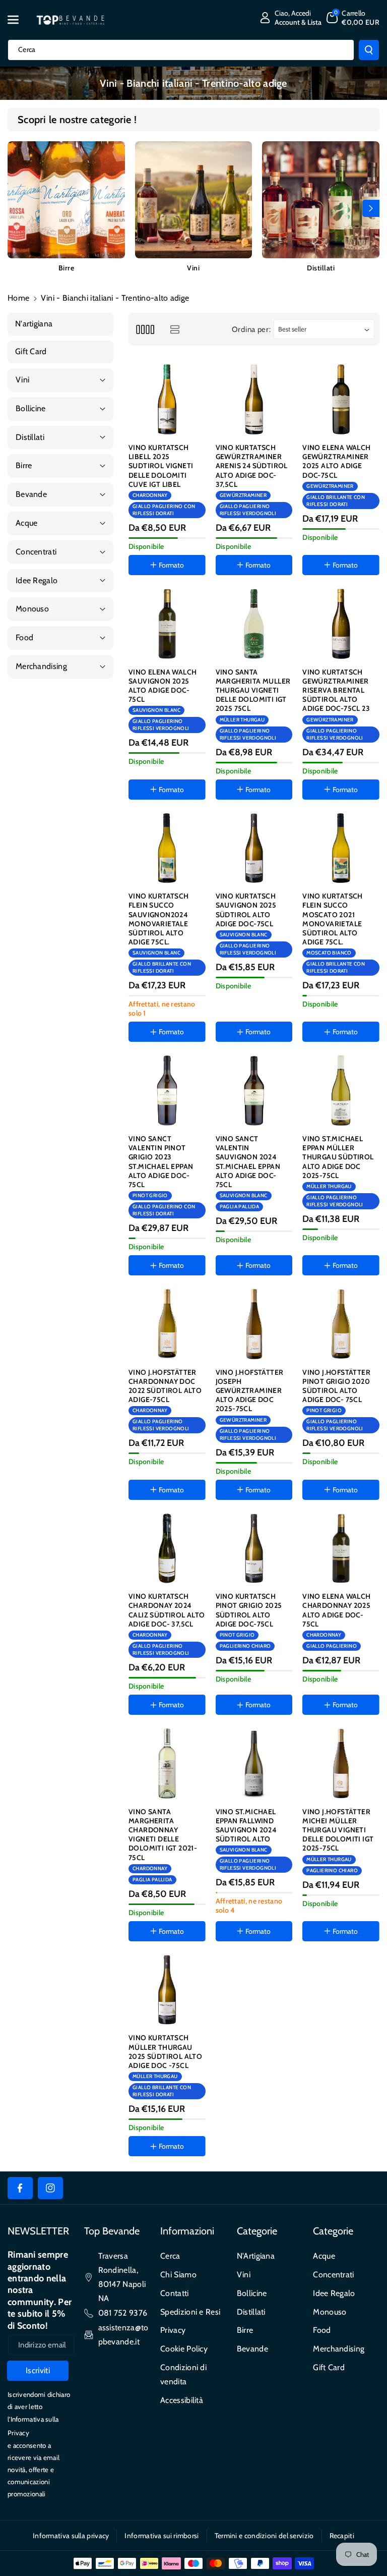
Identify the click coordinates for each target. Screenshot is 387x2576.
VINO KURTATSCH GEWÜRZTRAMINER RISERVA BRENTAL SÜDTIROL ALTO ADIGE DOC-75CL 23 (336, 690)
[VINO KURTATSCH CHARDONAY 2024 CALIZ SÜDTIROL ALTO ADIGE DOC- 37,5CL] (167, 1549)
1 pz (233, 1960)
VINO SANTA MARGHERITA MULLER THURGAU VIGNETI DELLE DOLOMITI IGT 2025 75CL (253, 690)
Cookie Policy (184, 2349)
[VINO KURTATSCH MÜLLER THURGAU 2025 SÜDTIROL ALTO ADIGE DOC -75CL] (167, 1990)
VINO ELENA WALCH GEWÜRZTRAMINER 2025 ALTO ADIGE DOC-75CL (336, 461)
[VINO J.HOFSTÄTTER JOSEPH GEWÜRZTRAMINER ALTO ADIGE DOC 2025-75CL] (254, 1324)
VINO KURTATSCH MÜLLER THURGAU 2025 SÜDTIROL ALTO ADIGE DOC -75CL (165, 2052)
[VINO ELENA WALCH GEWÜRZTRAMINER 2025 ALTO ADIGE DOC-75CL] (341, 399)
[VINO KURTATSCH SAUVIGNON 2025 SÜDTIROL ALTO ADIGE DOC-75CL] (254, 848)
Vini (193, 268)
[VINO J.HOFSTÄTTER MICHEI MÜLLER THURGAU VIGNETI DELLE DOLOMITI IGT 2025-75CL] (341, 1763)
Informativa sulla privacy (71, 2536)
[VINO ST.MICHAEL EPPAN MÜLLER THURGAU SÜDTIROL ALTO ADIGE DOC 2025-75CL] (341, 1090)
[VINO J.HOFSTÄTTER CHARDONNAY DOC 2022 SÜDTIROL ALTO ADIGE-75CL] (167, 1324)
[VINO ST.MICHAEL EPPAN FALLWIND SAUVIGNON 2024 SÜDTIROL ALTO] (254, 1763)
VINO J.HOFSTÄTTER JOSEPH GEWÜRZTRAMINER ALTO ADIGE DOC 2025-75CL (250, 1391)
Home (18, 298)
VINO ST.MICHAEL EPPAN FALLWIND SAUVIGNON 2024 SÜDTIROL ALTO (246, 1826)
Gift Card (329, 2367)
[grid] (145, 329)
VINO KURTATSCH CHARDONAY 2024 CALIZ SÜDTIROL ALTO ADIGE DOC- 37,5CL (167, 1610)
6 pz (261, 1960)
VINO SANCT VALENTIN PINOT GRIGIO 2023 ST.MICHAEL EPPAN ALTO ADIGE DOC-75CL (161, 1162)
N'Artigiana (256, 2256)
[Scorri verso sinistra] (16, 208)
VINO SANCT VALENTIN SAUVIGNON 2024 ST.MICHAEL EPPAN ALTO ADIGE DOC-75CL (248, 1162)
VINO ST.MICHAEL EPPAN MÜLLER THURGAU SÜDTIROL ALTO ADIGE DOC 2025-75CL (338, 1157)
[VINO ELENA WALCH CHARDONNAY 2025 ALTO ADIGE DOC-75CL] (341, 1549)
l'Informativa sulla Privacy (33, 2426)
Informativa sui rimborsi (162, 2536)
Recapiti (342, 2536)
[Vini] (194, 200)
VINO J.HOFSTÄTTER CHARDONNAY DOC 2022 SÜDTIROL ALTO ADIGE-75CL (165, 1386)
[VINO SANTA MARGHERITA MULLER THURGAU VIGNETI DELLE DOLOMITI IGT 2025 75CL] (254, 624)
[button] (19, 20)
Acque (324, 2256)
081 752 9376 (123, 2313)
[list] (175, 329)
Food (322, 2330)
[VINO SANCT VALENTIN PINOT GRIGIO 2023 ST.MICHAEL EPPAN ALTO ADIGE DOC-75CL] (167, 1090)
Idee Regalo (334, 2293)
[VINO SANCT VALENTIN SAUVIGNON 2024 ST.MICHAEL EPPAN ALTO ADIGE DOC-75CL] (254, 1090)
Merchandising (339, 2349)
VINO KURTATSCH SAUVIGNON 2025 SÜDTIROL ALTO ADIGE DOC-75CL (246, 910)
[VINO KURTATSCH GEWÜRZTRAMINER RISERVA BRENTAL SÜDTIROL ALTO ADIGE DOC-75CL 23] (341, 624)
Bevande (252, 2349)
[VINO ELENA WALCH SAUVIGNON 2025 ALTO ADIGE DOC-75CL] (167, 624)
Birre (67, 268)
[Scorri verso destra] (371, 208)
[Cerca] (369, 50)
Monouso (330, 2312)
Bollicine (252, 2293)
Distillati (321, 268)
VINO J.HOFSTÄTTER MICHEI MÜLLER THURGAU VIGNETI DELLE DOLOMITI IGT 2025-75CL (338, 1830)
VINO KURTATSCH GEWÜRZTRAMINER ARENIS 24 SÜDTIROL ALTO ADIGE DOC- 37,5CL (252, 466)
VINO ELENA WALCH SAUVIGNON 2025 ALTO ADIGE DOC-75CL (163, 686)
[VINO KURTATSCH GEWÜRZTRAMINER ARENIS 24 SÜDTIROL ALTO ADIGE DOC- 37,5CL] (254, 399)
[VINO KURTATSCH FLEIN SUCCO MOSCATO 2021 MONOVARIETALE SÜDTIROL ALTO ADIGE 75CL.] (341, 848)
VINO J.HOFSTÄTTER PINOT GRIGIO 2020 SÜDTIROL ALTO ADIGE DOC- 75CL (336, 1386)
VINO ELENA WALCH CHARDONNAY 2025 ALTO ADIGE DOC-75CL (336, 1610)
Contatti (174, 2293)
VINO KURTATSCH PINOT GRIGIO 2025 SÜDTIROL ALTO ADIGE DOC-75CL (249, 1610)
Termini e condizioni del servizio (264, 2536)
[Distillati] (321, 200)
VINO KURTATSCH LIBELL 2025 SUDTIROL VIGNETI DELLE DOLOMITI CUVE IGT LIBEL (161, 466)
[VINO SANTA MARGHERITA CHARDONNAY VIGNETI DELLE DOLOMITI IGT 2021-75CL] (167, 1763)
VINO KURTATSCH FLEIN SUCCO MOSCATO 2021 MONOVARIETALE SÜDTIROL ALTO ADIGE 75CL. (333, 919)
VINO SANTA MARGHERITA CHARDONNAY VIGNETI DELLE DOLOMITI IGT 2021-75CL (163, 1835)
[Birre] (66, 200)
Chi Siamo (178, 2275)
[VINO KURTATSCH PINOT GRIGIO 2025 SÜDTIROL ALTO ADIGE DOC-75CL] (254, 1549)
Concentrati (333, 2275)
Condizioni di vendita (183, 2374)
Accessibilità (182, 2400)
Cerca (170, 2256)
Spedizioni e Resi (190, 2312)
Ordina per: (251, 329)
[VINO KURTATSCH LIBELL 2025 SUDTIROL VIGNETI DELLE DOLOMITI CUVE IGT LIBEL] (167, 399)
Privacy (173, 2330)
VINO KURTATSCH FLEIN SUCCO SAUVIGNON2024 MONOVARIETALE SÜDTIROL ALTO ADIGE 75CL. (159, 919)
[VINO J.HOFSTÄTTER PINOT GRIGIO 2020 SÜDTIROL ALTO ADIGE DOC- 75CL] (341, 1324)
